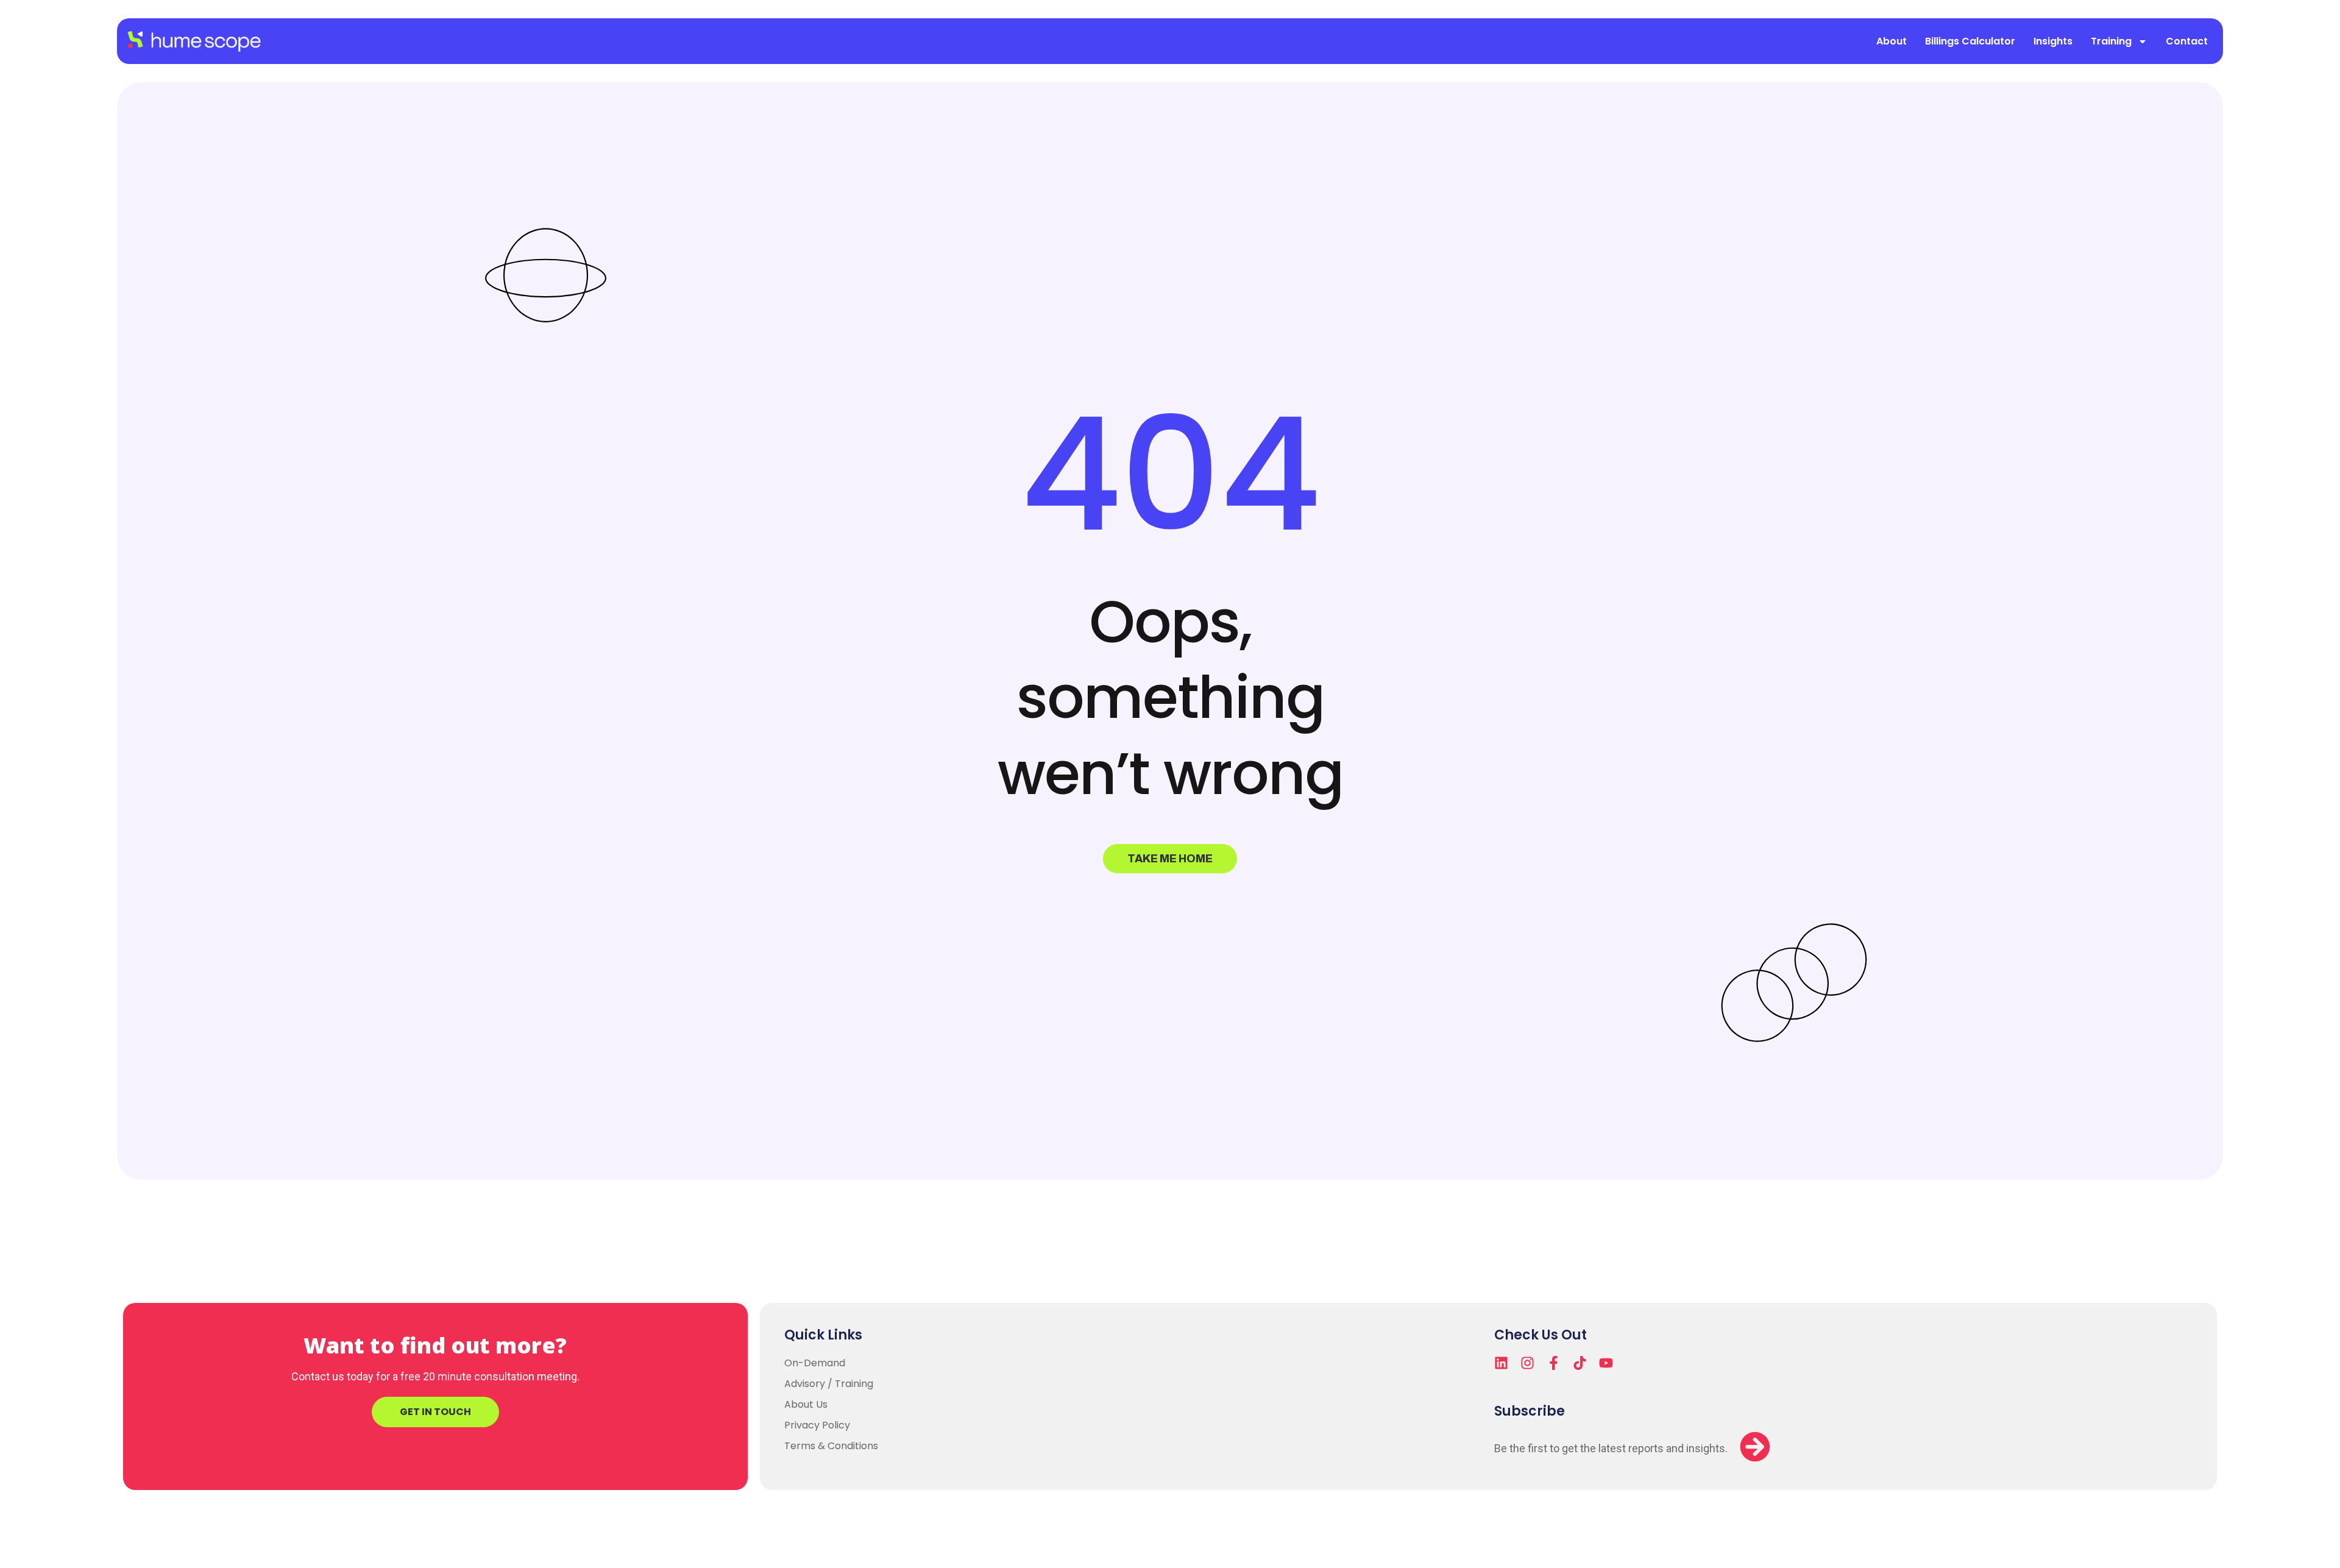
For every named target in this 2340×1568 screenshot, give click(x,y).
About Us (806, 1404)
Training (2111, 41)
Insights (2053, 41)
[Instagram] (1527, 1363)
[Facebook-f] (1554, 1363)
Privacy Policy (817, 1425)
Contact (2187, 41)
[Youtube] (1606, 1363)
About (1891, 41)
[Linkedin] (1501, 1363)
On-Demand (815, 1363)
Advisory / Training (829, 1384)
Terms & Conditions (831, 1446)
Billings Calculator (1970, 41)
